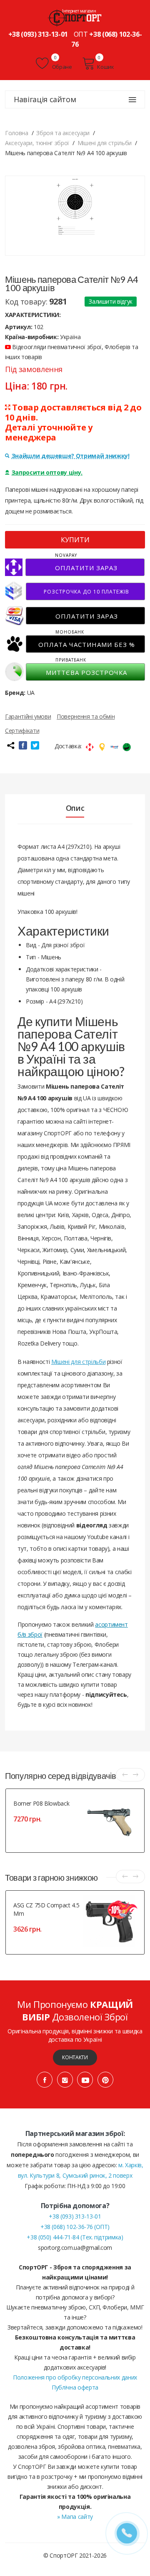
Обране (61, 67)
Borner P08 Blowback (41, 1803)
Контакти (75, 2057)
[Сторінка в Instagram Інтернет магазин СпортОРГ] (65, 2080)
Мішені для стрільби (78, 1362)
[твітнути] (35, 745)
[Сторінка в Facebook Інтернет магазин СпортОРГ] (45, 2080)
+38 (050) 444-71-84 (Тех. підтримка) (75, 2237)
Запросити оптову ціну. (47, 472)
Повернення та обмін (86, 716)
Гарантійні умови (28, 716)
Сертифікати (22, 731)
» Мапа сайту (75, 2517)
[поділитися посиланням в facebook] (23, 745)
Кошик (105, 67)
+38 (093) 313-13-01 (38, 34)
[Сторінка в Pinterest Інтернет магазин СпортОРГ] (105, 2080)
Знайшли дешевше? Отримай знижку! (71, 456)
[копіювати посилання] (10, 745)
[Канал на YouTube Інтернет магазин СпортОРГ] (85, 2080)
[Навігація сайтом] (132, 100)
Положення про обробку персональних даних (75, 2377)
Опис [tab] (75, 808)
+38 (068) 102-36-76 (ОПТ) (75, 2227)
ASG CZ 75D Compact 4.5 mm (46, 1909)
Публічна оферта (75, 2387)
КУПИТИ (75, 540)
